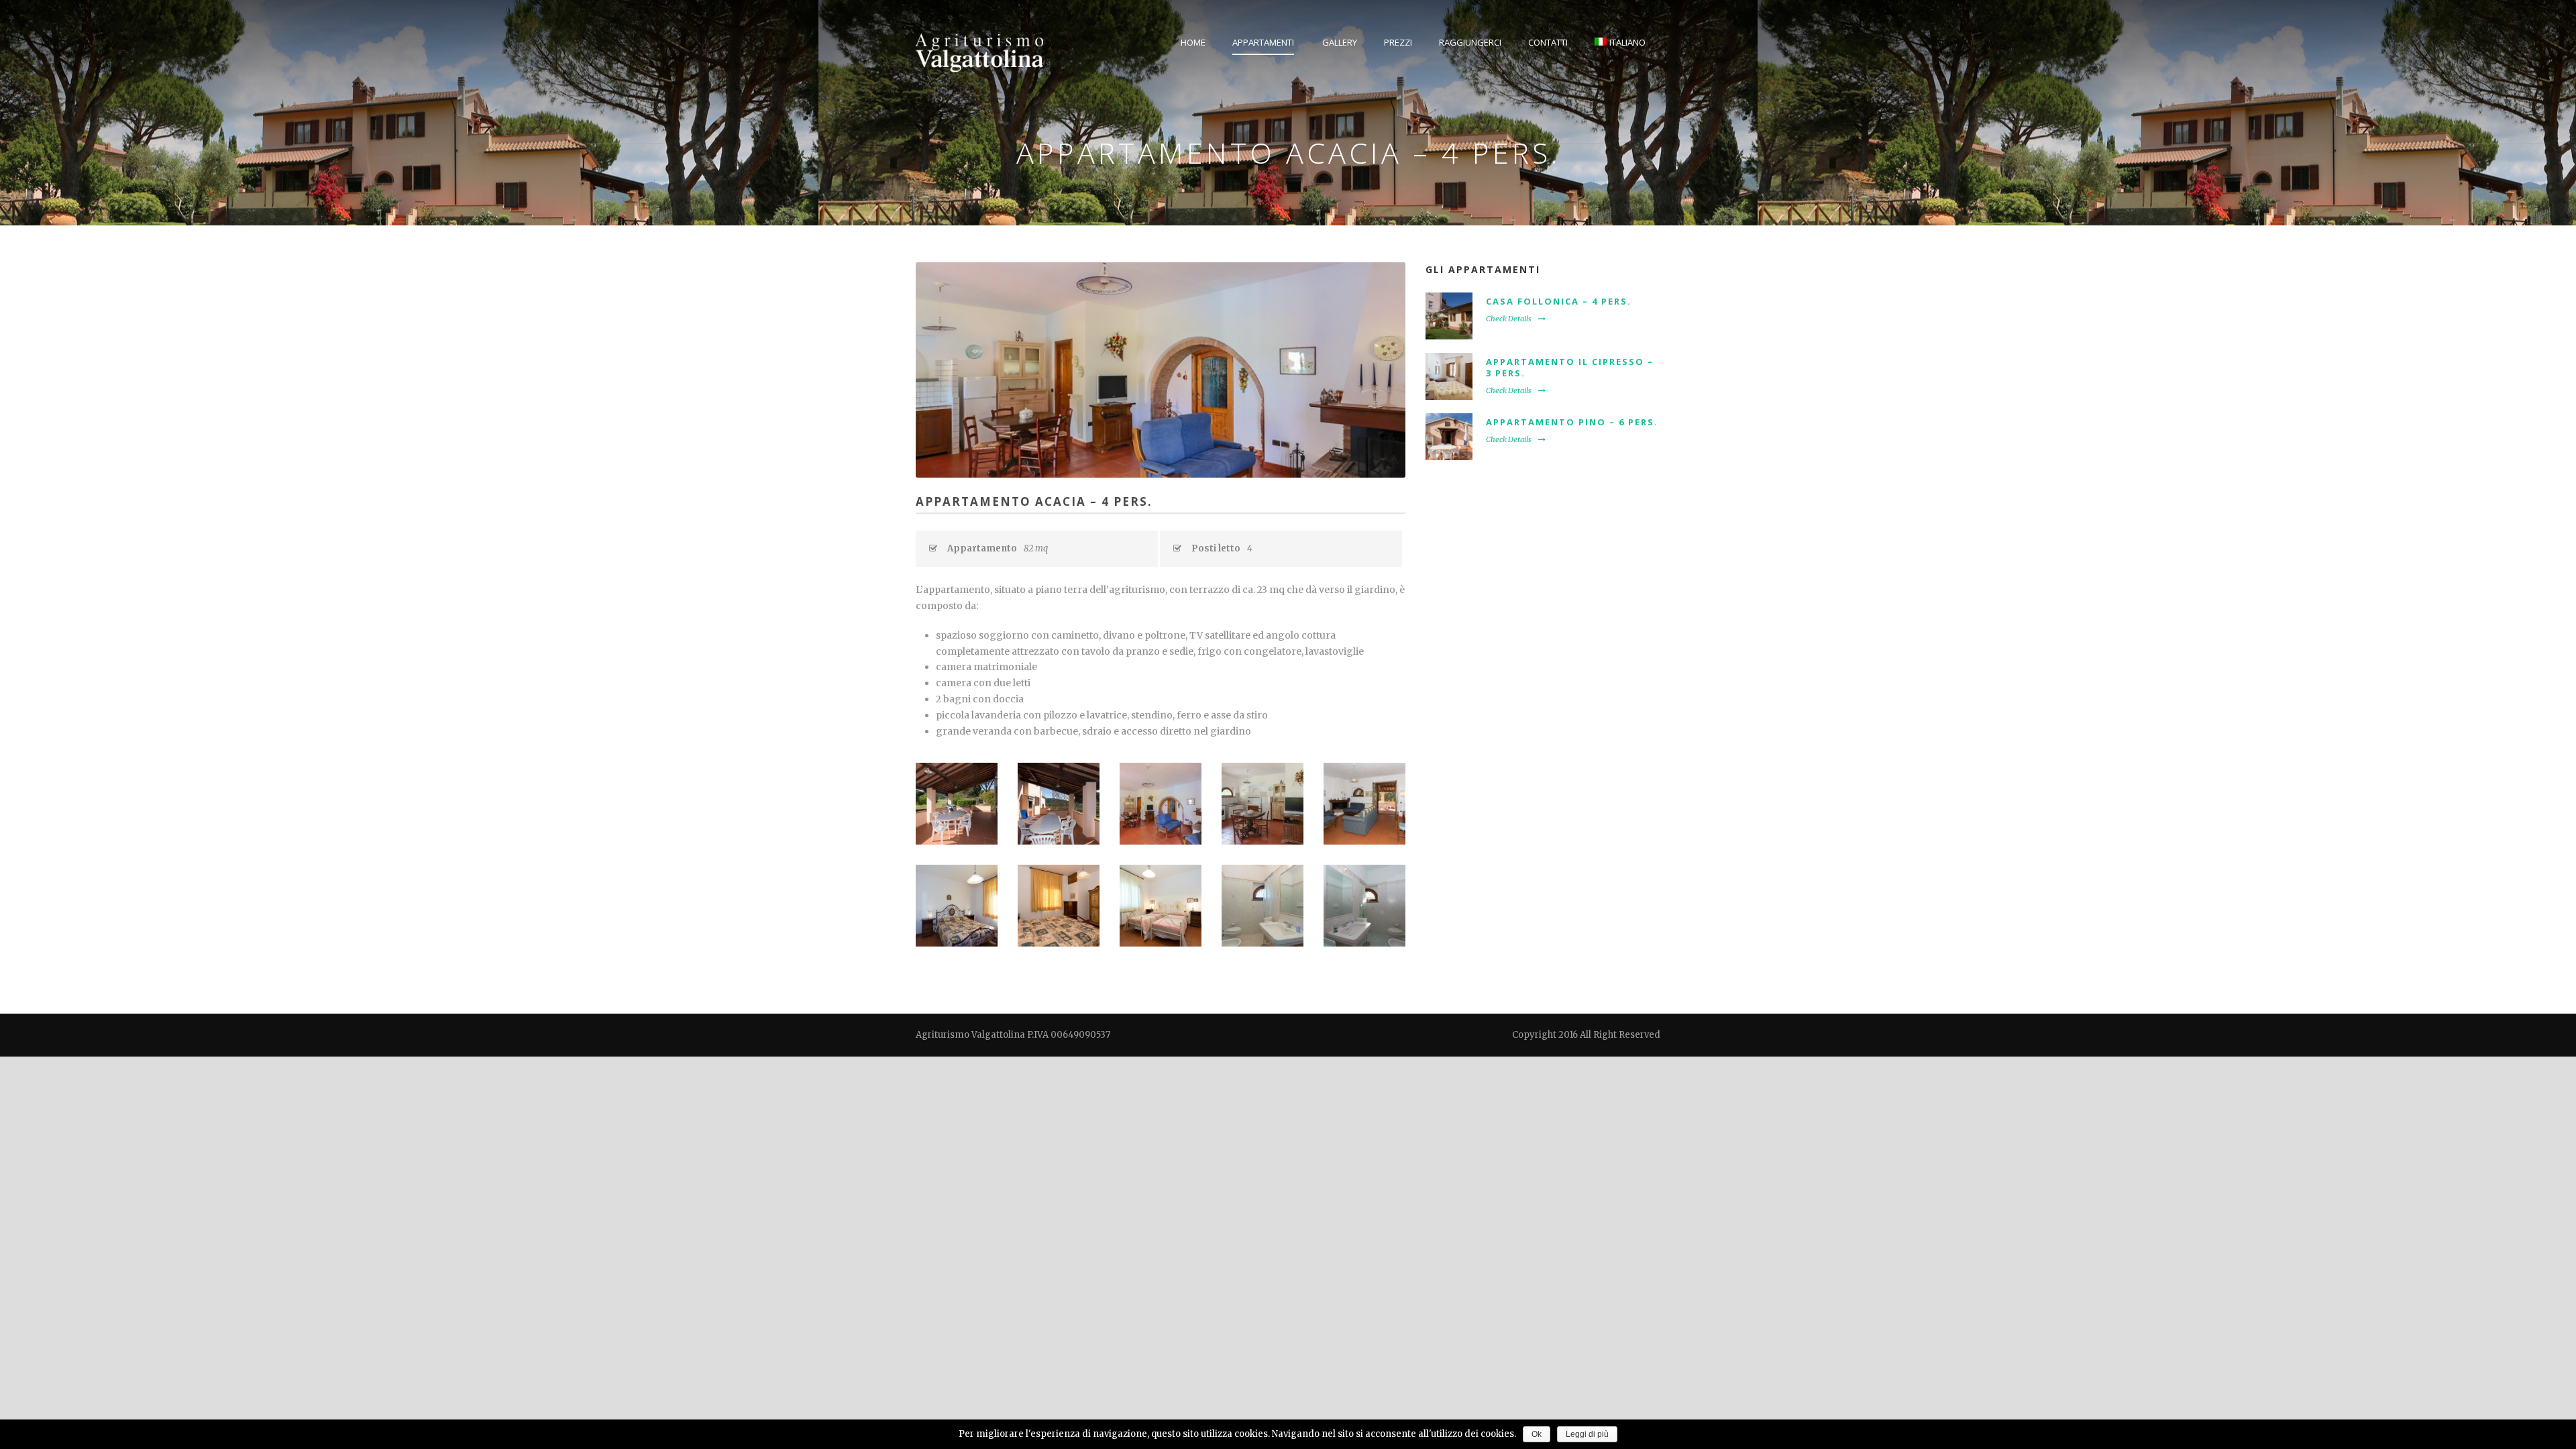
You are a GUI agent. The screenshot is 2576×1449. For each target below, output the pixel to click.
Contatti (1548, 42)
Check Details (1509, 319)
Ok (1537, 1434)
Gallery (1340, 42)
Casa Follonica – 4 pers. (1559, 301)
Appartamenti (1263, 42)
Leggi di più (1587, 1434)
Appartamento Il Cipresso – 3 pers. (1570, 367)
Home (1193, 42)
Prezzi (1398, 42)
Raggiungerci (1470, 42)
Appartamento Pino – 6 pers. (1572, 422)
